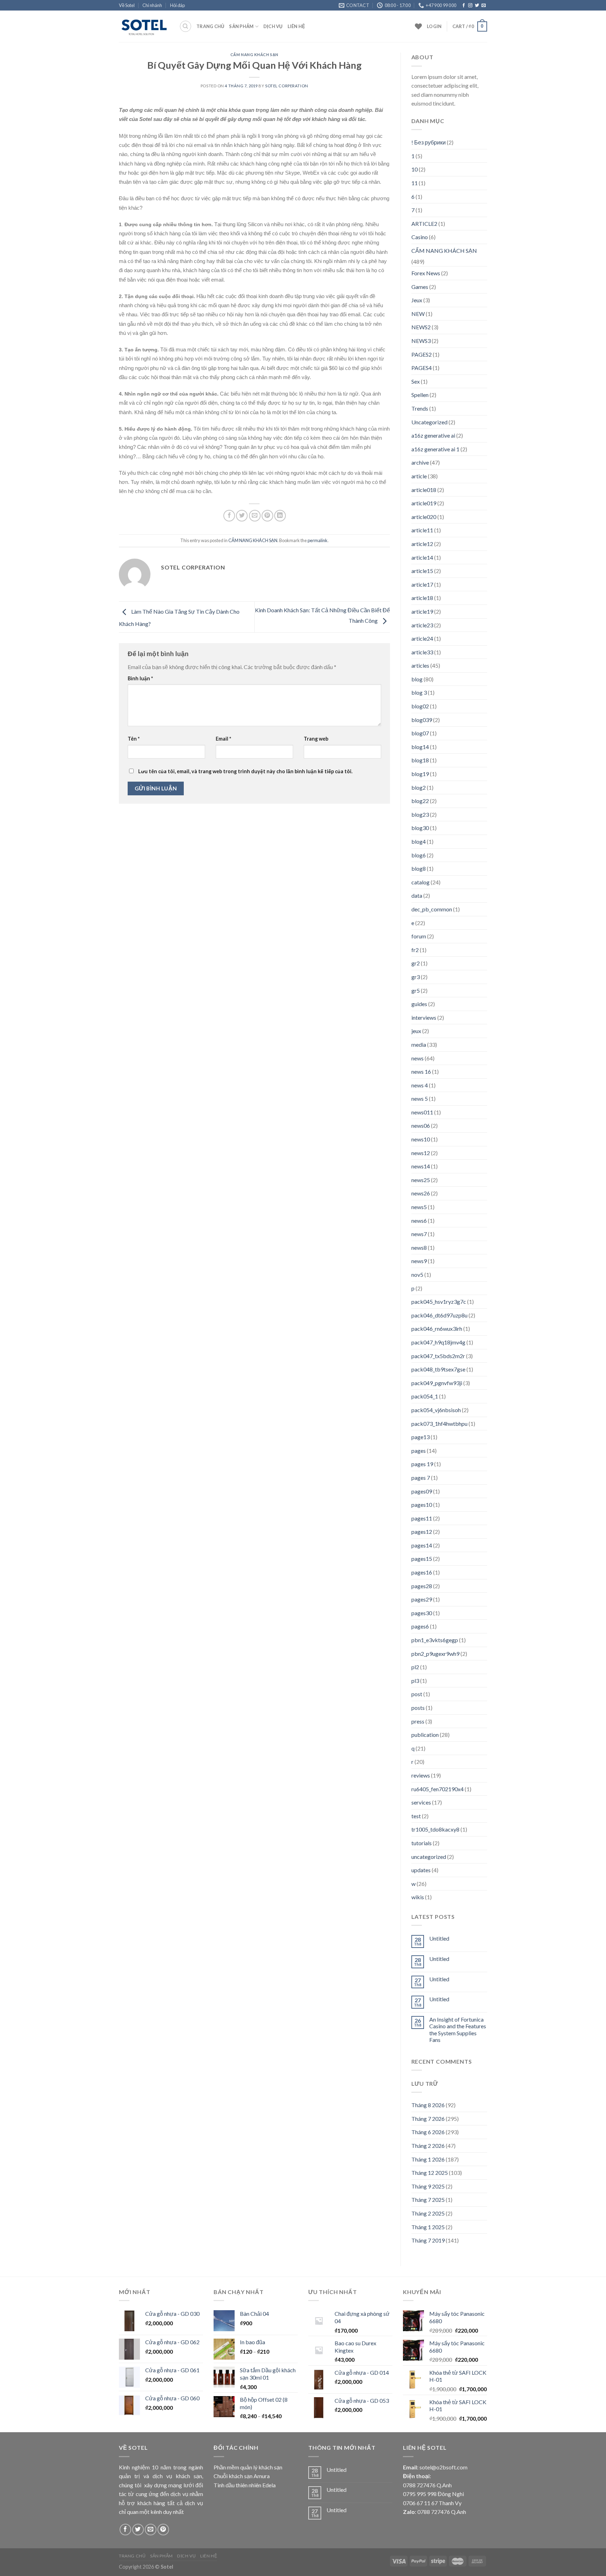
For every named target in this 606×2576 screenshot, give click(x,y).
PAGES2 (422, 354)
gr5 (416, 990)
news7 (419, 1234)
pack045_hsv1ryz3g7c (439, 1302)
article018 (424, 490)
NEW (418, 314)
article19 (422, 611)
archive (420, 462)
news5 (419, 1207)
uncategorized (429, 1857)
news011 (422, 1112)
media (419, 1044)
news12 (421, 1153)
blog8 (419, 868)
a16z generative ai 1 (435, 449)
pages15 (422, 1559)
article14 (422, 557)
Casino (420, 237)
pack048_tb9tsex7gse (438, 1369)
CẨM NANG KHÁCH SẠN (254, 55)
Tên (134, 739)
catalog (420, 882)
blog (417, 679)
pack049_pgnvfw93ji (437, 1383)
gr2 (416, 963)
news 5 (420, 1098)
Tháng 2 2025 (428, 2213)
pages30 (422, 1613)
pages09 (422, 1491)
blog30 (420, 828)
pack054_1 (425, 1396)
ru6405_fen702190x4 (437, 1789)
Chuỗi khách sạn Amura (242, 2476)
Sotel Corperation (287, 86)
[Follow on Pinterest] (163, 2530)
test (416, 1816)
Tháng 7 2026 (428, 2119)
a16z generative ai (433, 435)
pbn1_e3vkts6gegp (435, 1640)
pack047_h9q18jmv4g (438, 1342)
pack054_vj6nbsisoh (436, 1410)
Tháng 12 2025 (430, 2173)
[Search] (186, 26)
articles (420, 665)
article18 (422, 598)
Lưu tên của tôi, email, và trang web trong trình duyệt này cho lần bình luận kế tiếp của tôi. (245, 771)
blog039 (422, 720)
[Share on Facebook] (229, 516)
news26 (421, 1193)
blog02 (420, 706)
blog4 (419, 841)
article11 (422, 530)
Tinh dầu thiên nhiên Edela (245, 2485)
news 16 (421, 1071)
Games (420, 287)
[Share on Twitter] (242, 516)
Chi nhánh (152, 5)
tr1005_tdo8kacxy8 (435, 1829)
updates (421, 1870)
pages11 (422, 1518)
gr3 (416, 977)
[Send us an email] (484, 6)
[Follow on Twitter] (477, 6)
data (417, 895)
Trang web (316, 739)
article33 (422, 652)
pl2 (415, 1667)
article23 (422, 625)
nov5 (417, 1274)
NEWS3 (421, 341)
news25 (421, 1180)
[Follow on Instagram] (470, 6)
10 (415, 169)
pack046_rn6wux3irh (437, 1329)
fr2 (415, 950)
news (418, 1058)
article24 (422, 638)
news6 (419, 1220)
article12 (422, 544)
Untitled (439, 1938)
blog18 (420, 760)
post (417, 1694)
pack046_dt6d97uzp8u (439, 1315)
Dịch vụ (273, 26)
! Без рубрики (429, 142)
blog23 (420, 814)
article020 (424, 517)
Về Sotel (127, 5)
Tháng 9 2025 (428, 2186)
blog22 (420, 801)
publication (425, 1735)
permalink (318, 540)
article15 (422, 571)
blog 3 (419, 692)
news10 (421, 1139)
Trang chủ (210, 26)
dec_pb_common (432, 909)
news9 (419, 1261)
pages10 (422, 1505)
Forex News (426, 273)
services (421, 1802)
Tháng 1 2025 (428, 2227)
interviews (424, 1017)
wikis (418, 1897)
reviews (421, 1775)
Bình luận (140, 678)
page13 (420, 1437)
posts (418, 1708)
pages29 (422, 1599)
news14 (421, 1166)
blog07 (420, 733)
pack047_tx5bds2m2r (438, 1356)
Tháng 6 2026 (428, 2132)
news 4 (420, 1085)
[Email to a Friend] (255, 516)
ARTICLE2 (424, 224)
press (418, 1721)
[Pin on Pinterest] (267, 516)
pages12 (422, 1532)
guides (419, 1004)
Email (223, 739)
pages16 (422, 1572)
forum (419, 936)
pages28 (422, 1586)
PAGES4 (422, 368)
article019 (424, 503)
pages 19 (422, 1464)
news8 (419, 1247)
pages (419, 1451)
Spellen (420, 395)
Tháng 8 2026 (428, 2105)
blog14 (420, 747)
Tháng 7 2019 (428, 2240)
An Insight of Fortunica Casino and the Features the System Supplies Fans (458, 2029)
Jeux (417, 300)
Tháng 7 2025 (428, 2200)
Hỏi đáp (177, 5)
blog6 (419, 855)
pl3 (415, 1681)
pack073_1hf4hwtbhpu (439, 1424)
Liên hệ (297, 26)
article (419, 476)
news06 (421, 1125)
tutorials (422, 1843)
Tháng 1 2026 (428, 2159)
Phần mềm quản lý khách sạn (248, 2467)
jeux (416, 1031)
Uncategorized (429, 422)
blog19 (420, 774)
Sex (416, 381)
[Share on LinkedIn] (280, 516)
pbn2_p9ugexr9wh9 (435, 1654)
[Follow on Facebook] (464, 6)
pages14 (422, 1545)
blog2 (419, 787)
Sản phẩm (241, 26)
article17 (422, 584)
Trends (420, 408)
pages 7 (421, 1478)
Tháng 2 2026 (428, 2146)
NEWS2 (421, 327)
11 (415, 183)
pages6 (420, 1626)
